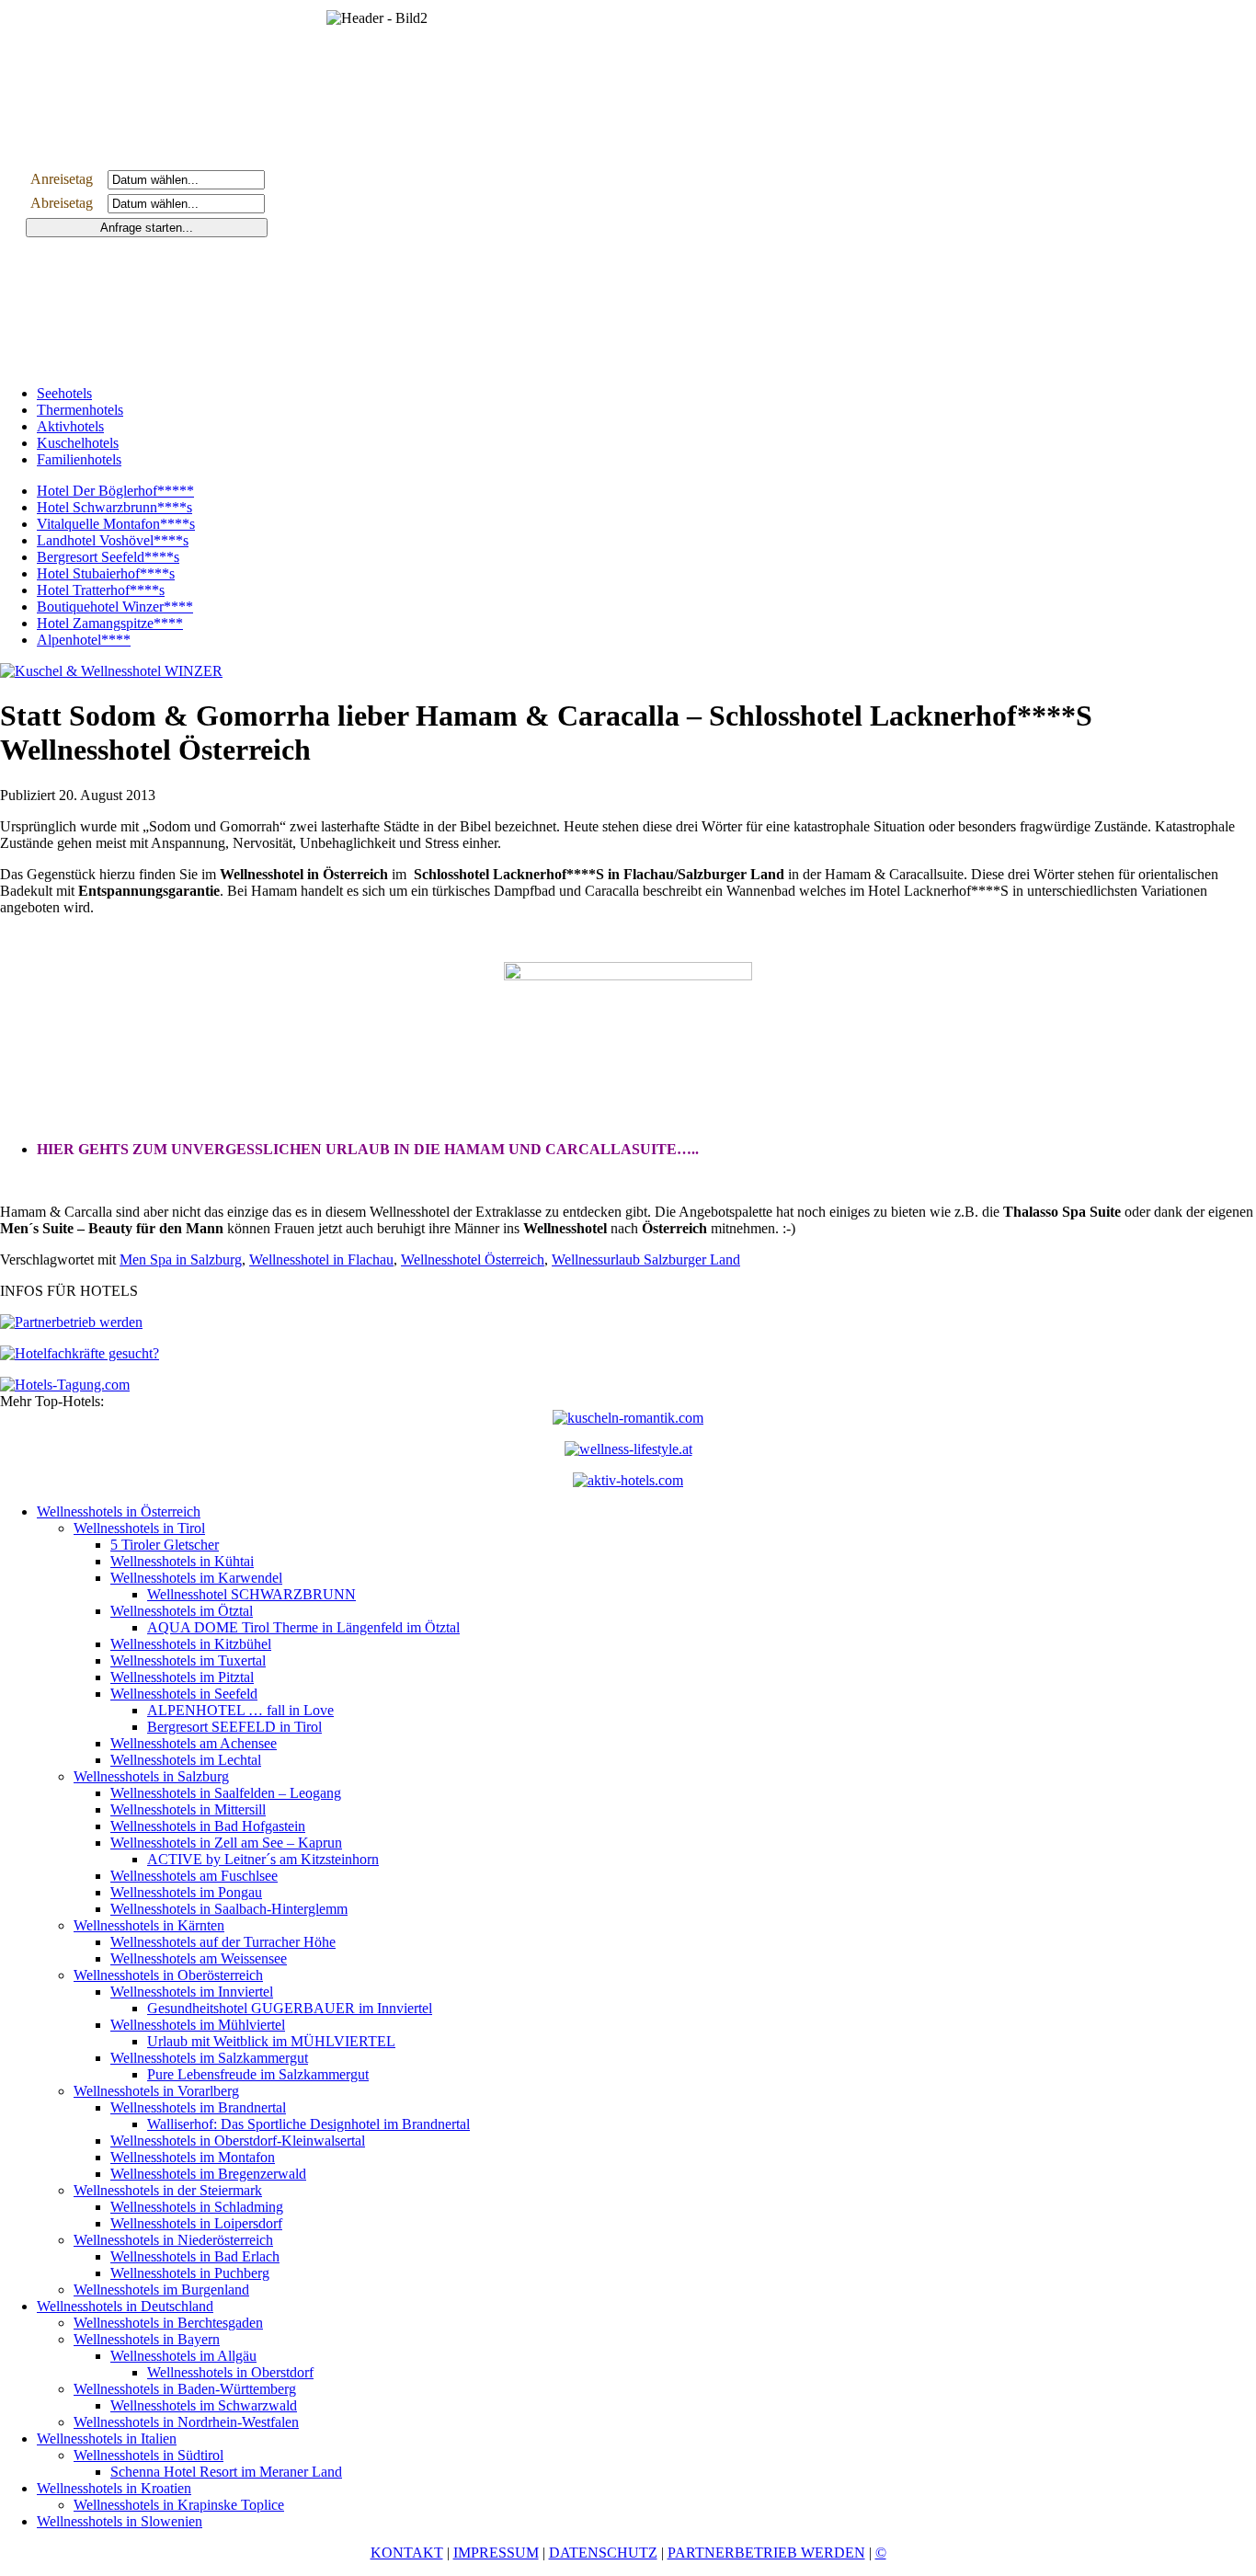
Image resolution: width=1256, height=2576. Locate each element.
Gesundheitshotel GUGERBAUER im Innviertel (290, 2008)
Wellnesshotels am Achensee (194, 1743)
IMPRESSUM (496, 2553)
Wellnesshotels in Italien (107, 2439)
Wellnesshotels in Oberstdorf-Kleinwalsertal (238, 2141)
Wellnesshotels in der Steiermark (168, 2190)
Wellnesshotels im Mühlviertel (198, 2025)
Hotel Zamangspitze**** (110, 623)
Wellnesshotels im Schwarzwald (204, 2405)
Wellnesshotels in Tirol (139, 1528)
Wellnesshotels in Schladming (197, 2207)
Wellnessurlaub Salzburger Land (646, 1259)
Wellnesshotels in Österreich (119, 1511)
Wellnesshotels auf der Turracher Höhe (223, 1942)
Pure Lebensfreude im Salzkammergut (258, 2074)
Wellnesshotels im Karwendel (196, 1578)
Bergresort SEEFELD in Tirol (234, 1727)
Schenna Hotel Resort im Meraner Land (226, 2472)
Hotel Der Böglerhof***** (115, 491)
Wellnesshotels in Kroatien (114, 2488)
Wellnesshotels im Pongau (186, 1892)
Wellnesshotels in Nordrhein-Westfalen (186, 2422)
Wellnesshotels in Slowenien (120, 2521)
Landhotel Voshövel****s (113, 540)
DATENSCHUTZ (603, 2553)
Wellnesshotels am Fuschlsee (194, 1876)
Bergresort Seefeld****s (108, 557)
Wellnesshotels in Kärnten (149, 1925)
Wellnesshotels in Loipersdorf (196, 2223)
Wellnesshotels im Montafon (193, 2157)
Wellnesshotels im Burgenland (161, 2290)
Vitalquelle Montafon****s (116, 524)
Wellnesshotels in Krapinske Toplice (179, 2505)
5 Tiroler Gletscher (165, 1545)
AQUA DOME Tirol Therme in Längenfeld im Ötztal (303, 1627)
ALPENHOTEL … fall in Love (240, 1710)
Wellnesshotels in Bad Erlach (195, 2256)
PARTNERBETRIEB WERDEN (766, 2553)
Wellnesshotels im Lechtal (186, 1760)
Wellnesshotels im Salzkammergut (209, 2058)
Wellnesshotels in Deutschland (125, 2306)
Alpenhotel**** (84, 640)
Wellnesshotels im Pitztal (182, 1677)
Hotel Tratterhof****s (101, 590)
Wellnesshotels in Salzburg (151, 1776)
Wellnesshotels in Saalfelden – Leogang (226, 1793)
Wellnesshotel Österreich (473, 1259)
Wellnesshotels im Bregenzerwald (208, 2174)
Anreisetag (67, 179)
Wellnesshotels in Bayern (147, 2339)
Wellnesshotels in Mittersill (188, 1809)
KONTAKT (407, 2553)
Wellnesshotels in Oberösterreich (168, 1975)
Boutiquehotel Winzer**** (115, 607)
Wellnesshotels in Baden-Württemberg (185, 2389)
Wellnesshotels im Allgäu (183, 2356)
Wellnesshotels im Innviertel (192, 1992)
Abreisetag (67, 203)
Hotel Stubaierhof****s (106, 573)
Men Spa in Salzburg (181, 1259)
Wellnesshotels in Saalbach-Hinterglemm (229, 1909)
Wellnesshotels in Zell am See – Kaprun (226, 1843)
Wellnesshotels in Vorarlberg (156, 2091)
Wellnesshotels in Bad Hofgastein (208, 1826)
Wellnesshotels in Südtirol (148, 2455)
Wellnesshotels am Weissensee (199, 1958)
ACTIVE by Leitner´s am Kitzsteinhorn (263, 1859)
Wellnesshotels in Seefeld (184, 1694)
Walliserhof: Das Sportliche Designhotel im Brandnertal (308, 2124)
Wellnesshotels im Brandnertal (198, 2107)
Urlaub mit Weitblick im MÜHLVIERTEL (271, 2041)
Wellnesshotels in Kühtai (182, 1561)
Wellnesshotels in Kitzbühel (191, 1644)
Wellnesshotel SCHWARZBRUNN (251, 1594)
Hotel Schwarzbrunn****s (114, 507)
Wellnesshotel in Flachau (321, 1259)
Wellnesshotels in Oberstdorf (230, 2372)
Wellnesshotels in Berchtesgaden (168, 2323)
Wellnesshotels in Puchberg (190, 2273)
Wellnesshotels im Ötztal (182, 1611)
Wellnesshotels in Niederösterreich (173, 2240)
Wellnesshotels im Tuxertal (188, 1660)
